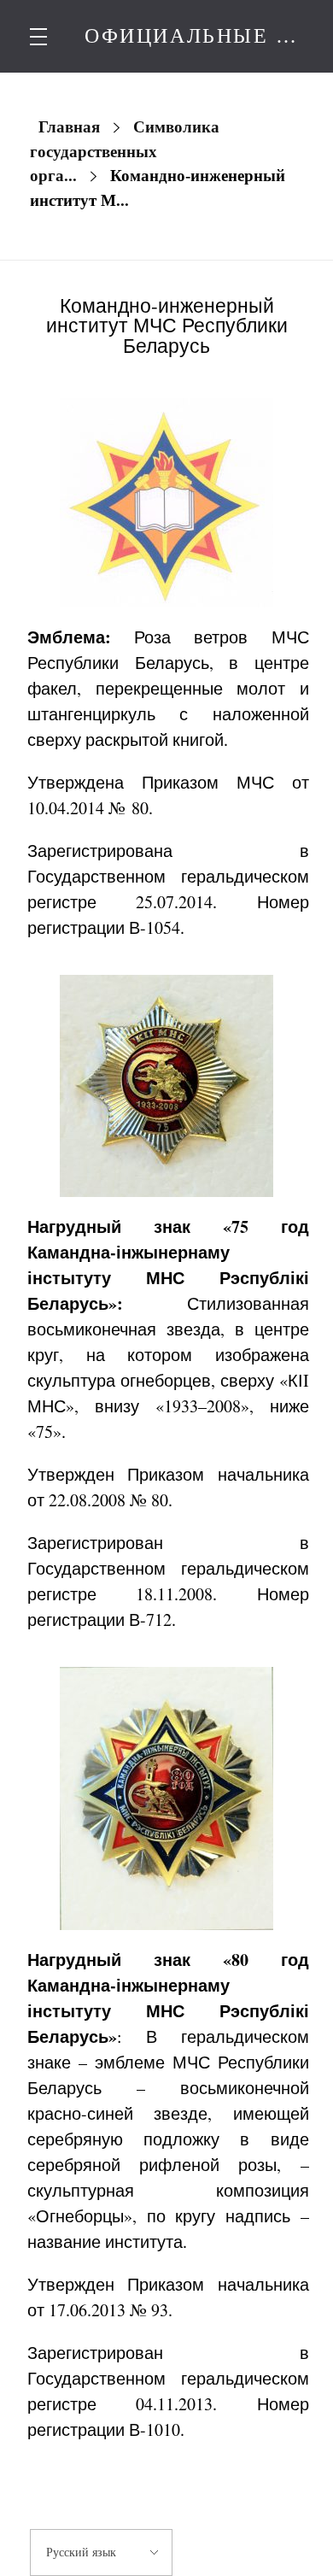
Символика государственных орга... (125, 151)
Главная (69, 127)
